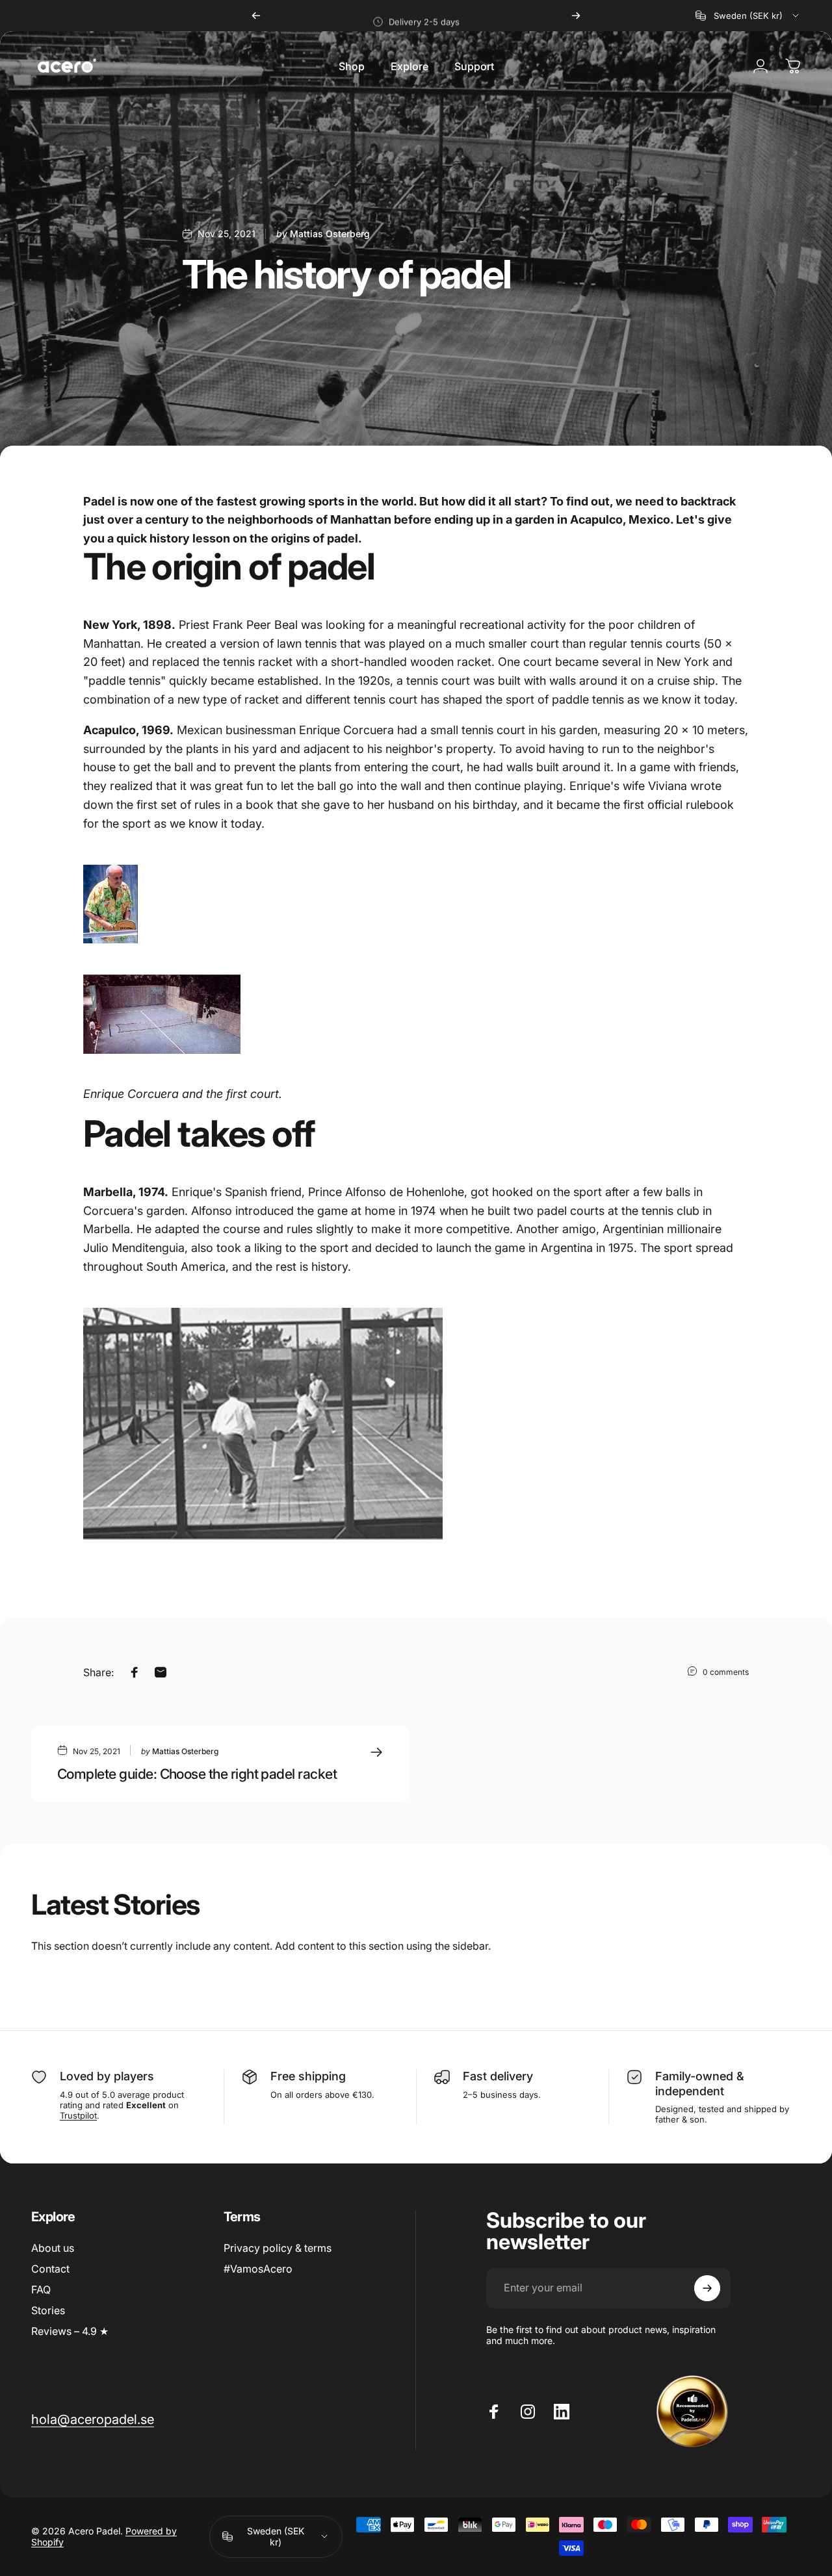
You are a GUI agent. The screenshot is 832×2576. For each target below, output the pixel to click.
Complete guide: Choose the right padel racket (197, 1774)
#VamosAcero (258, 2269)
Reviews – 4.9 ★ (70, 2331)
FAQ (41, 2289)
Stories (48, 2310)
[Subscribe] (707, 2288)
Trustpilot (78, 2115)
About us (53, 2248)
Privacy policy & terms (278, 2248)
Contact (50, 2269)
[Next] (576, 16)
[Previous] (256, 16)
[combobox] (748, 16)
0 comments (726, 1672)
